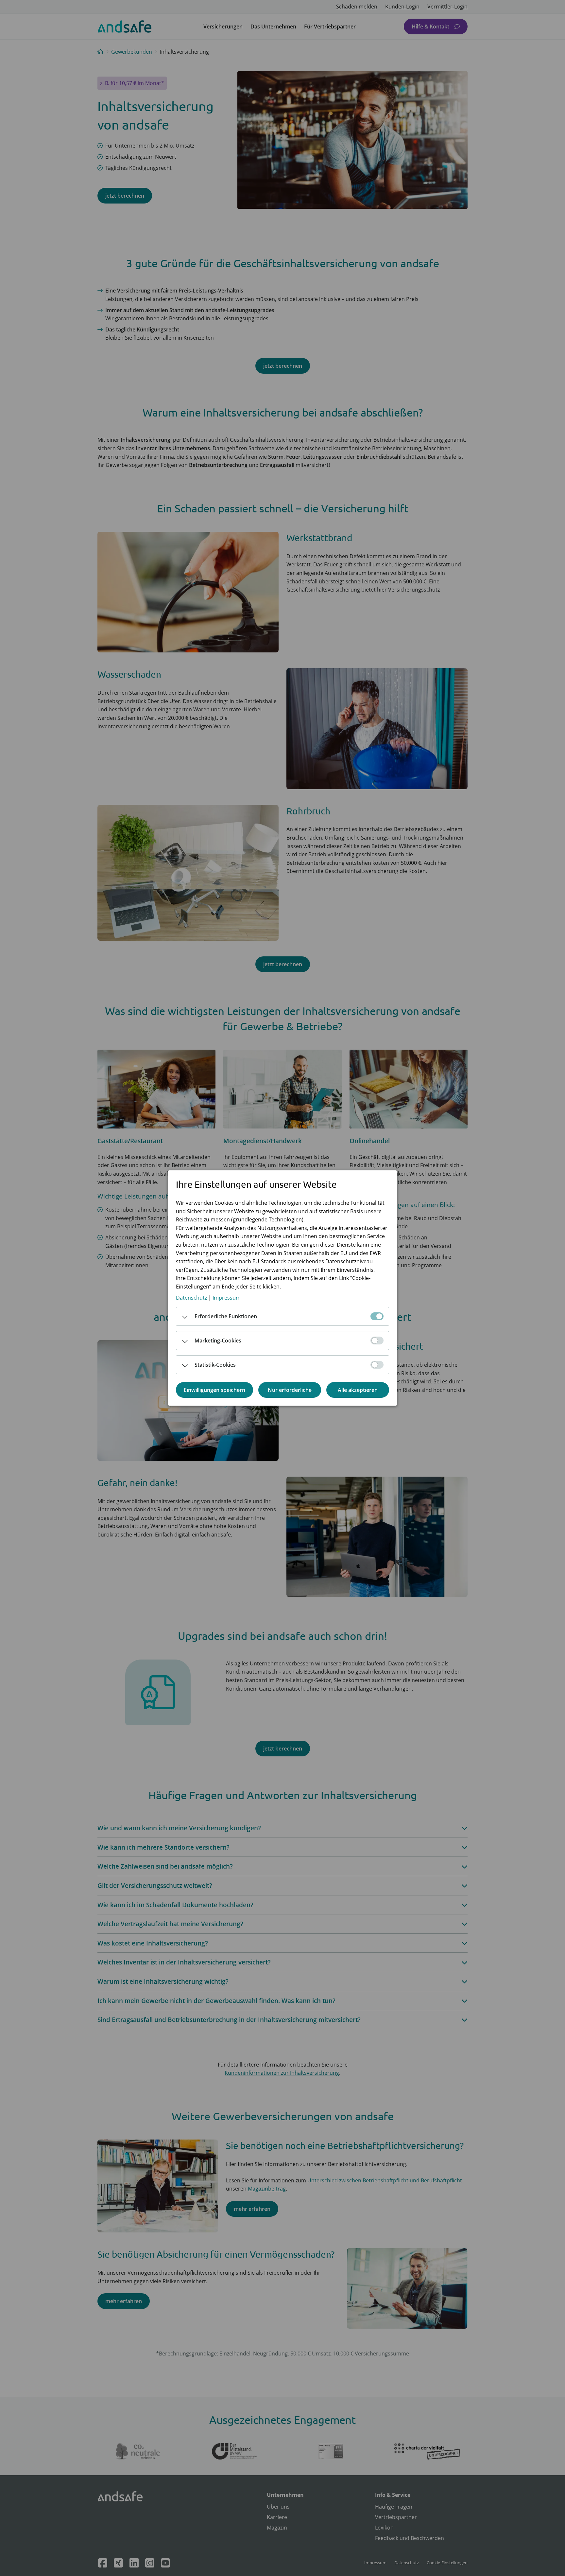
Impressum (227, 1298)
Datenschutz (191, 1298)
